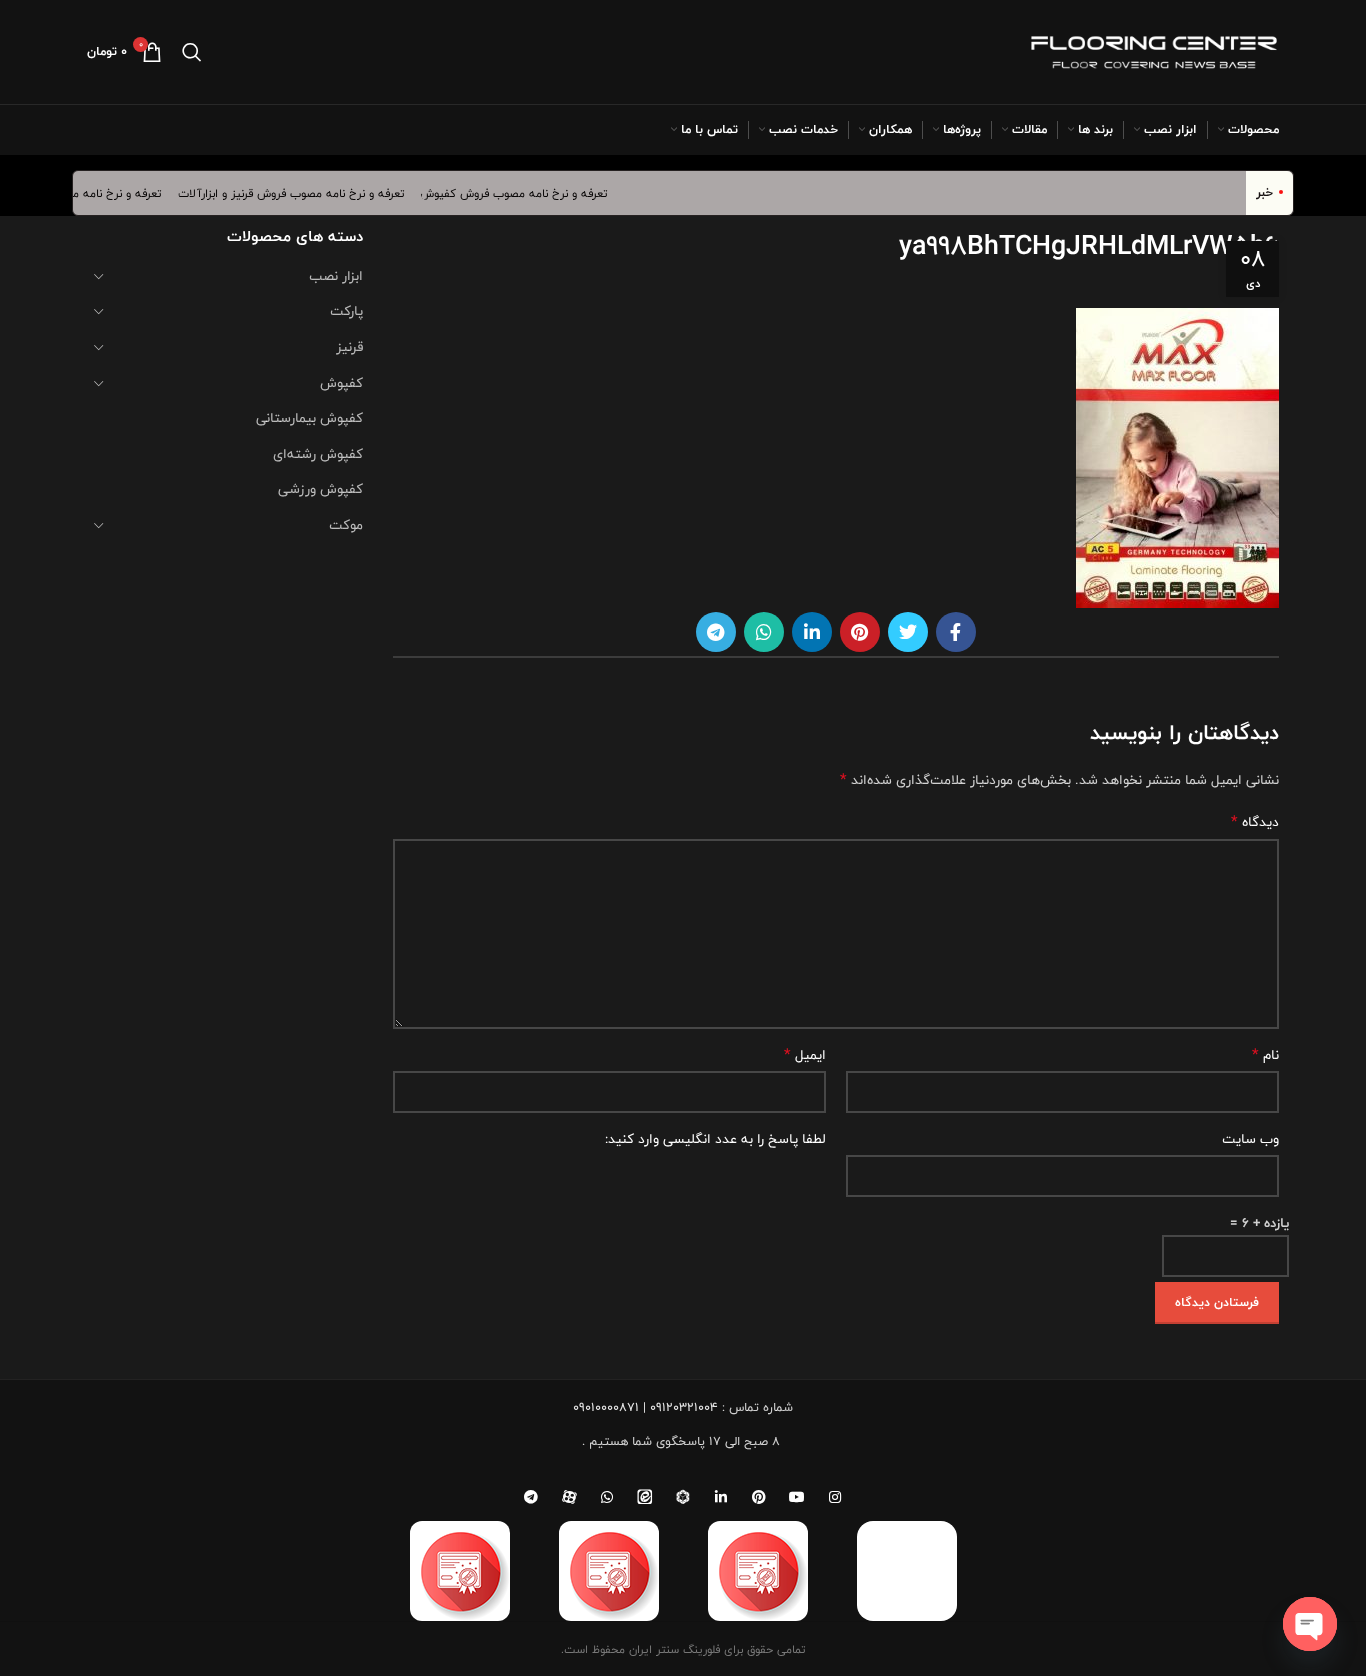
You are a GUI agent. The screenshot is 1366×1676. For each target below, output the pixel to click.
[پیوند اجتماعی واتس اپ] (764, 632)
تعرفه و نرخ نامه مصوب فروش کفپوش (528, 193)
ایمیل (805, 1055)
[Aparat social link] (569, 1497)
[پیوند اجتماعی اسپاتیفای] (683, 1497)
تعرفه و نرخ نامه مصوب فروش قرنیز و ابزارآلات (304, 193)
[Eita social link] (645, 1497)
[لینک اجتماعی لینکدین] (812, 632)
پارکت (346, 311)
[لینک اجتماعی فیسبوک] (956, 632)
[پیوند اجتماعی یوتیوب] (797, 1497)
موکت (346, 525)
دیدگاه (1255, 822)
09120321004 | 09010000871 (645, 1407)
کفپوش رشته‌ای (318, 454)
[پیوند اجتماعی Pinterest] (860, 632)
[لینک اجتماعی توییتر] (908, 632)
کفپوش (341, 383)
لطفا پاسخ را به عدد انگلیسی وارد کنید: (715, 1139)
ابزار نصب (336, 276)
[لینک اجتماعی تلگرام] (716, 632)
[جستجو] (192, 52)
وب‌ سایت (1250, 1139)
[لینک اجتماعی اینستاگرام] (835, 1497)
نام (1265, 1055)
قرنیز (349, 347)
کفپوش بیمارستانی (309, 418)
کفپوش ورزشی (320, 489)
